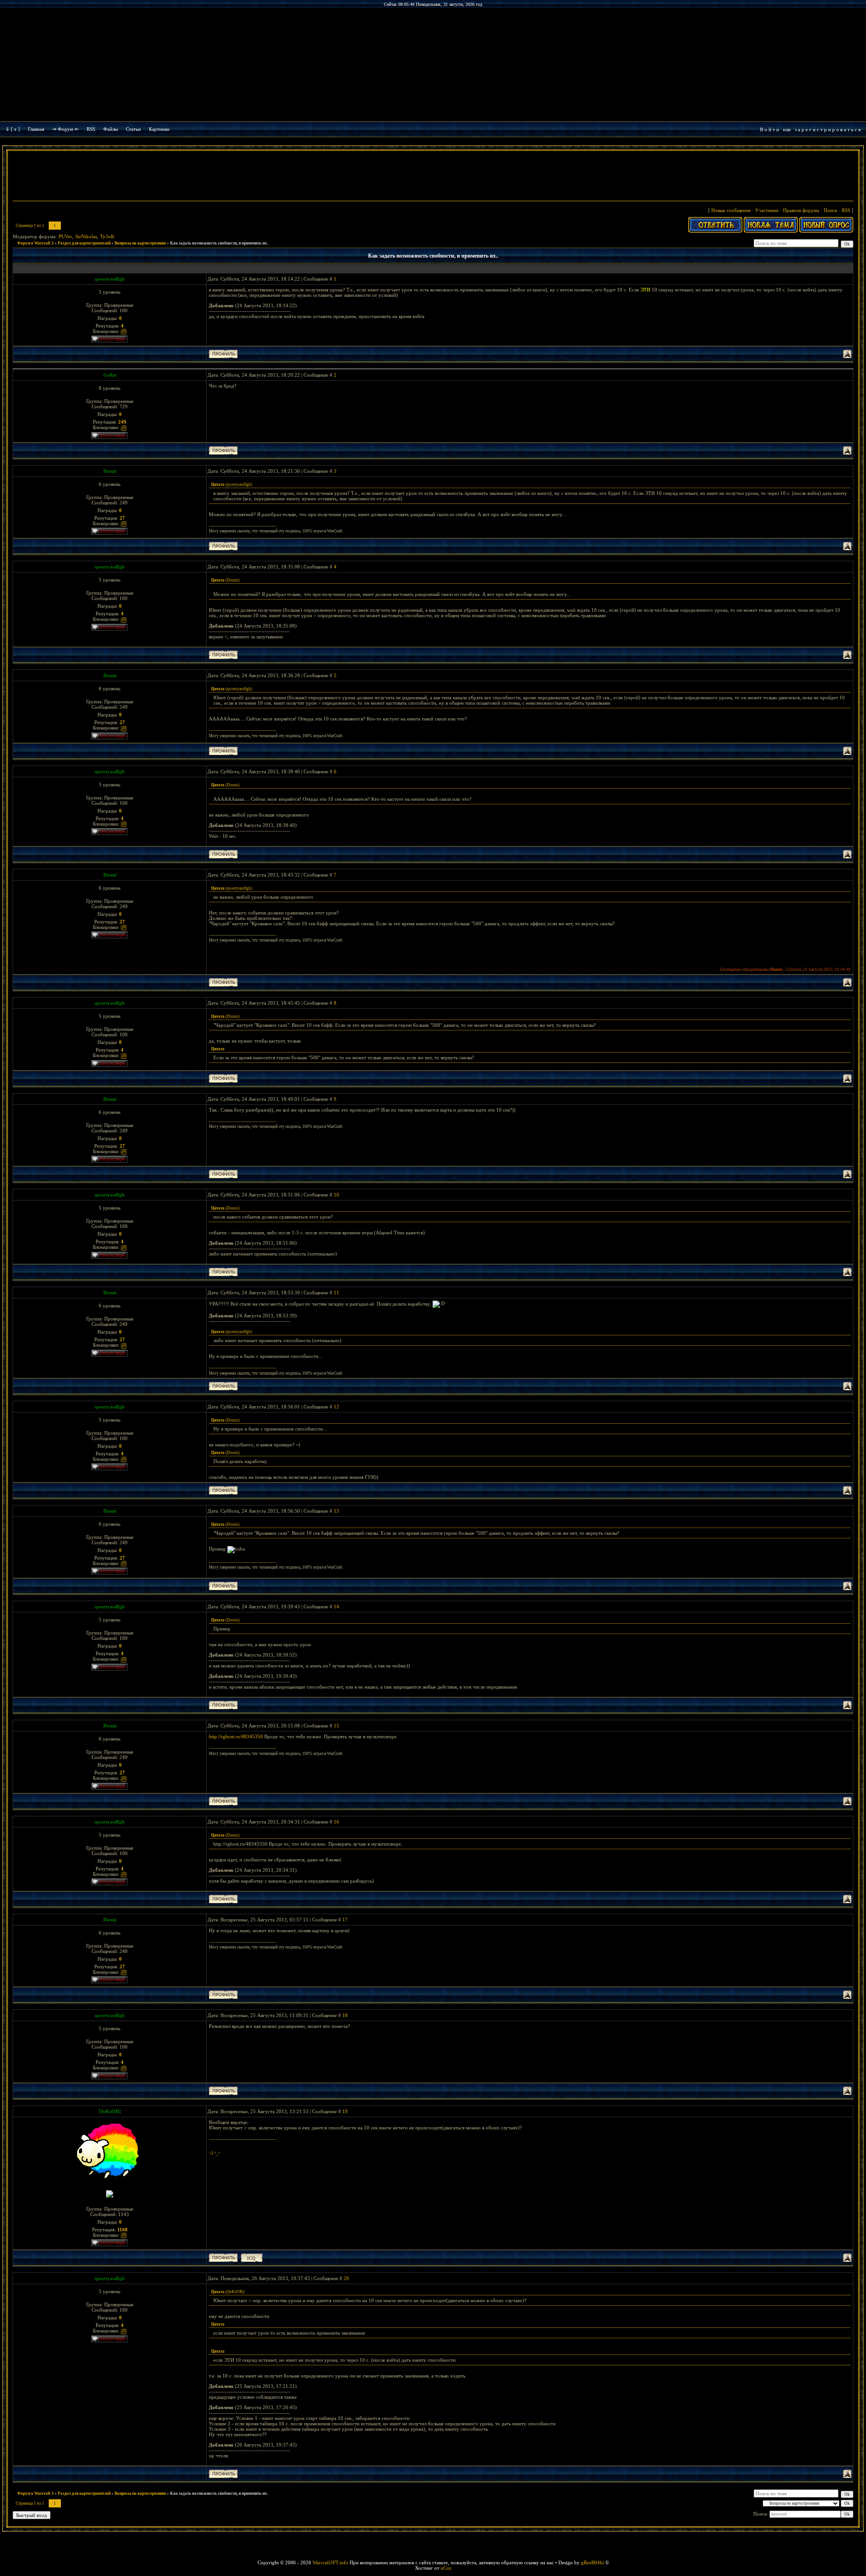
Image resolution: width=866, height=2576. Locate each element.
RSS (91, 129)
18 (345, 2015)
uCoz (446, 2568)
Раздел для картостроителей (84, 243)
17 (345, 1920)
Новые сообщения (731, 210)
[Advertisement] (433, 177)
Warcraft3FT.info (330, 2562)
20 (346, 2278)
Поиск (830, 210)
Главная (36, 129)
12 (336, 1407)
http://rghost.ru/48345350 (236, 1736)
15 (336, 1726)
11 (336, 1293)
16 (336, 1822)
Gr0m (110, 375)
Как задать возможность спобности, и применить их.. (219, 243)
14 (336, 1607)
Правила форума (801, 210)
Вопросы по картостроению (140, 243)
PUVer (65, 236)
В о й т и (769, 129)
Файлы (111, 129)
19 (345, 2111)
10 (336, 1195)
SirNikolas (86, 236)
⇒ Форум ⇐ (65, 129)
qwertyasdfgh (110, 279)
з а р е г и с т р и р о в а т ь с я (828, 129)
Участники (767, 210)
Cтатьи (133, 129)
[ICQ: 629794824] (252, 2258)
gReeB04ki (592, 2562)
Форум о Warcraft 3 (35, 243)
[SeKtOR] (110, 2111)
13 (336, 1511)
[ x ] (15, 129)
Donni (110, 471)
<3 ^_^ (214, 2153)
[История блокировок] (124, 331)
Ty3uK (107, 236)
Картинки (159, 129)
